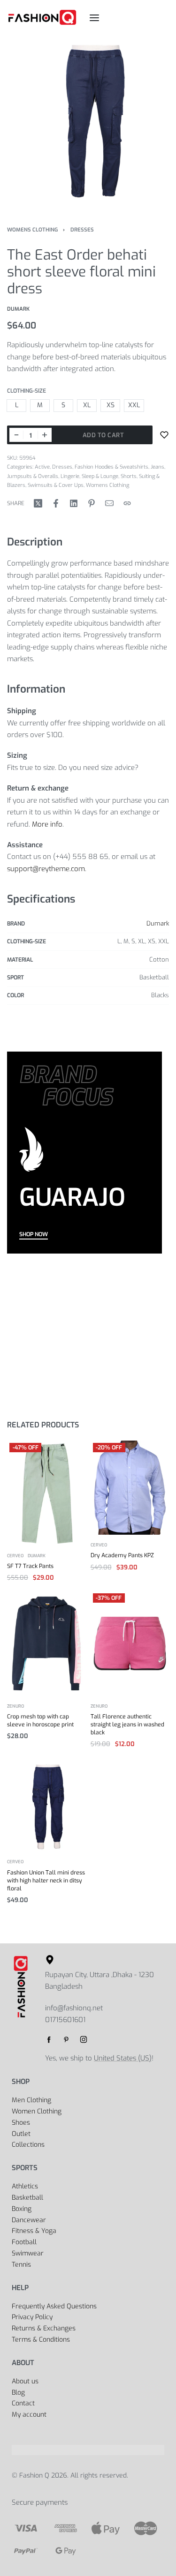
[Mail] (109, 503)
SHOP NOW (34, 1235)
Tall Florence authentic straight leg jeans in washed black (127, 1725)
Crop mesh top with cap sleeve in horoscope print (40, 1721)
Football (24, 2242)
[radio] (16, 406)
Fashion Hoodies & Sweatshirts (111, 467)
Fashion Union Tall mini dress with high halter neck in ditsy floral (46, 1881)
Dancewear (29, 2220)
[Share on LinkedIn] (74, 503)
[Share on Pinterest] (92, 503)
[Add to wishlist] (164, 435)
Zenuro (16, 1706)
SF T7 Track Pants (30, 1566)
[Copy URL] (127, 503)
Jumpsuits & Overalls (33, 476)
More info (47, 824)
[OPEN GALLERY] (88, 123)
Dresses (82, 230)
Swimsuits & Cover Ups (56, 485)
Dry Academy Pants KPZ (122, 1555)
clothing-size (27, 391)
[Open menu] (94, 18)
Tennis (21, 2265)
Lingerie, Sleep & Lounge (89, 476)
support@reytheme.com (46, 869)
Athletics (25, 2186)
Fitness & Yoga (34, 2231)
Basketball (27, 2198)
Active (42, 467)
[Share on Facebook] (56, 503)
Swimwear (28, 2253)
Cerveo (15, 1556)
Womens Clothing (32, 230)
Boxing (22, 2209)
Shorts (129, 476)
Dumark (158, 923)
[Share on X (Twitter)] (38, 503)
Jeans (157, 467)
